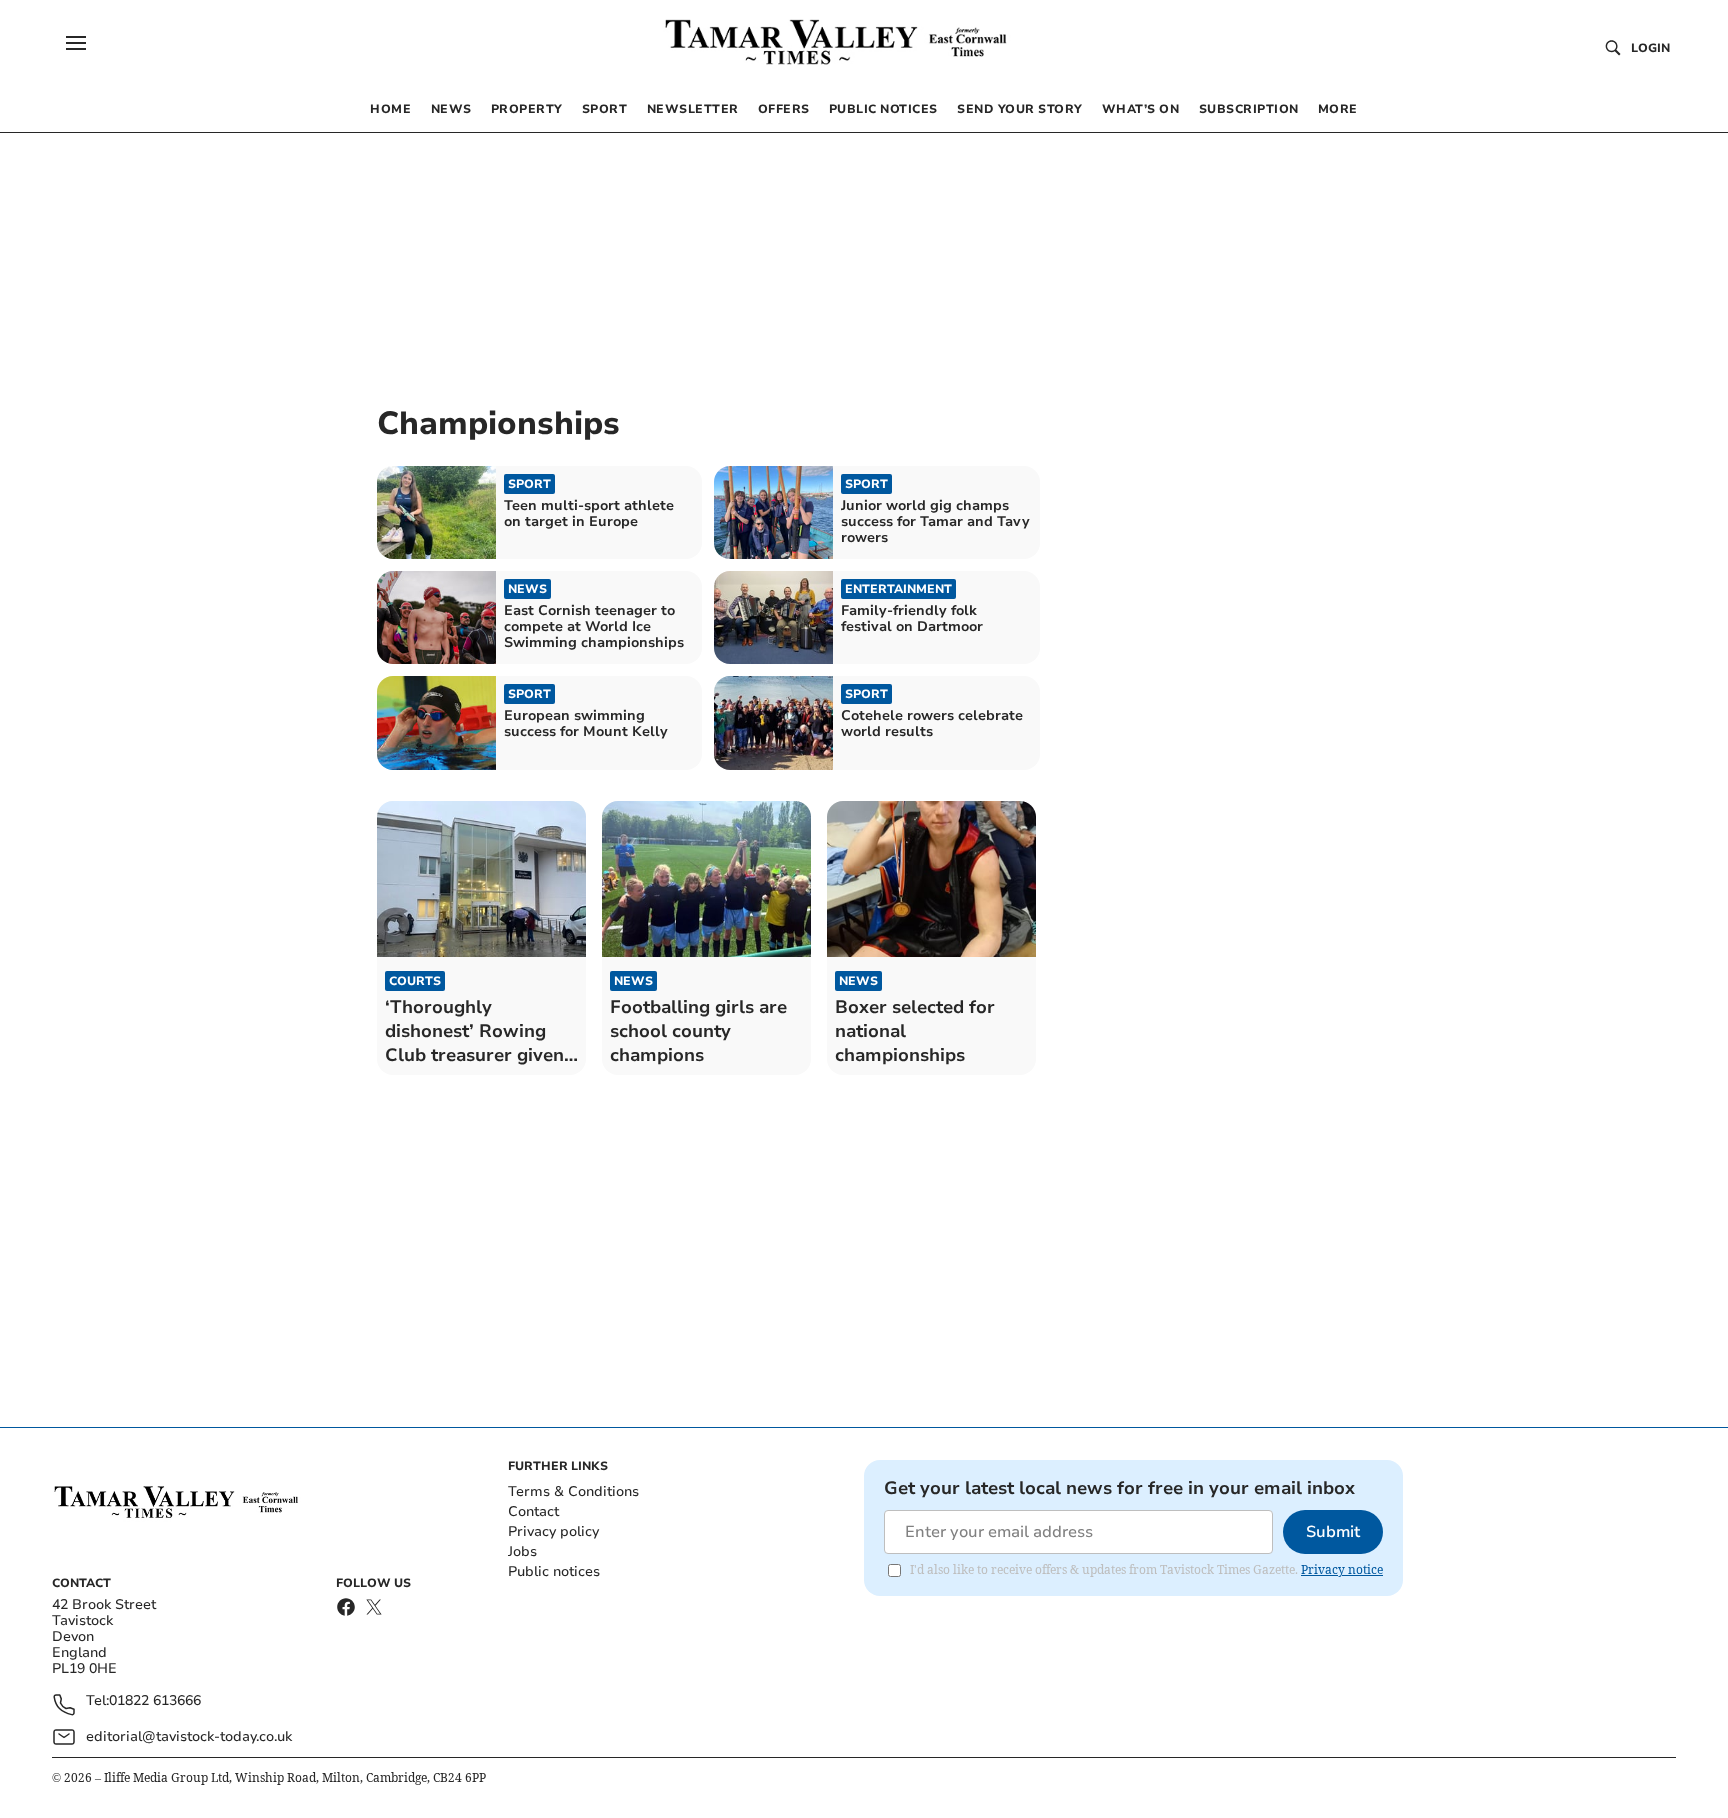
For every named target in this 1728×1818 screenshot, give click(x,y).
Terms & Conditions (573, 1491)
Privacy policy (553, 1531)
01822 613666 (155, 1701)
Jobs (522, 1551)
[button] (76, 43)
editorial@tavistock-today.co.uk (189, 1736)
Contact (533, 1511)
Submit (1333, 1532)
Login (1650, 48)
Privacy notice (1342, 1569)
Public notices (554, 1571)
